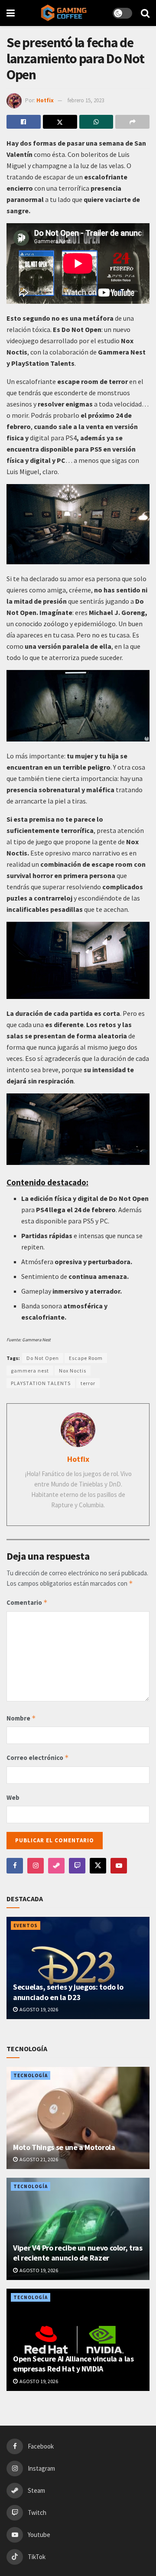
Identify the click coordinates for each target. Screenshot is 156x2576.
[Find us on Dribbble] (56, 1866)
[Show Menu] (11, 13)
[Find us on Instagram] (36, 1866)
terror (88, 1383)
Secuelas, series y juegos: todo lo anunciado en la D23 (68, 1992)
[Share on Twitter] (60, 122)
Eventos (26, 1925)
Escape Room (86, 1358)
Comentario (27, 1602)
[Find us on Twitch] (77, 1866)
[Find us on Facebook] (15, 1866)
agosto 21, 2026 (38, 2159)
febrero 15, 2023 (86, 100)
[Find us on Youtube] (119, 1866)
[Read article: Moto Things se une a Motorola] (78, 2118)
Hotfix (45, 100)
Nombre (21, 1718)
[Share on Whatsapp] (96, 122)
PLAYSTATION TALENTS (41, 1383)
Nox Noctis (73, 1371)
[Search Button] (145, 13)
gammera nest (30, 1371)
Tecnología (31, 2075)
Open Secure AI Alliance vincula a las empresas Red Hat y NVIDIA (73, 2364)
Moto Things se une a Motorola (64, 2147)
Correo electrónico (38, 1758)
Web (13, 1797)
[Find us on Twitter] (98, 1866)
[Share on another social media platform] (132, 122)
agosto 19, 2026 (38, 2009)
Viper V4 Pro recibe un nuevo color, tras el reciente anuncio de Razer (78, 2253)
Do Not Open (43, 1358)
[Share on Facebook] (24, 122)
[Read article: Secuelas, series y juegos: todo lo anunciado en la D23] (78, 1968)
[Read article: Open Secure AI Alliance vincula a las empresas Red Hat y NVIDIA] (78, 2340)
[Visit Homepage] (64, 13)
